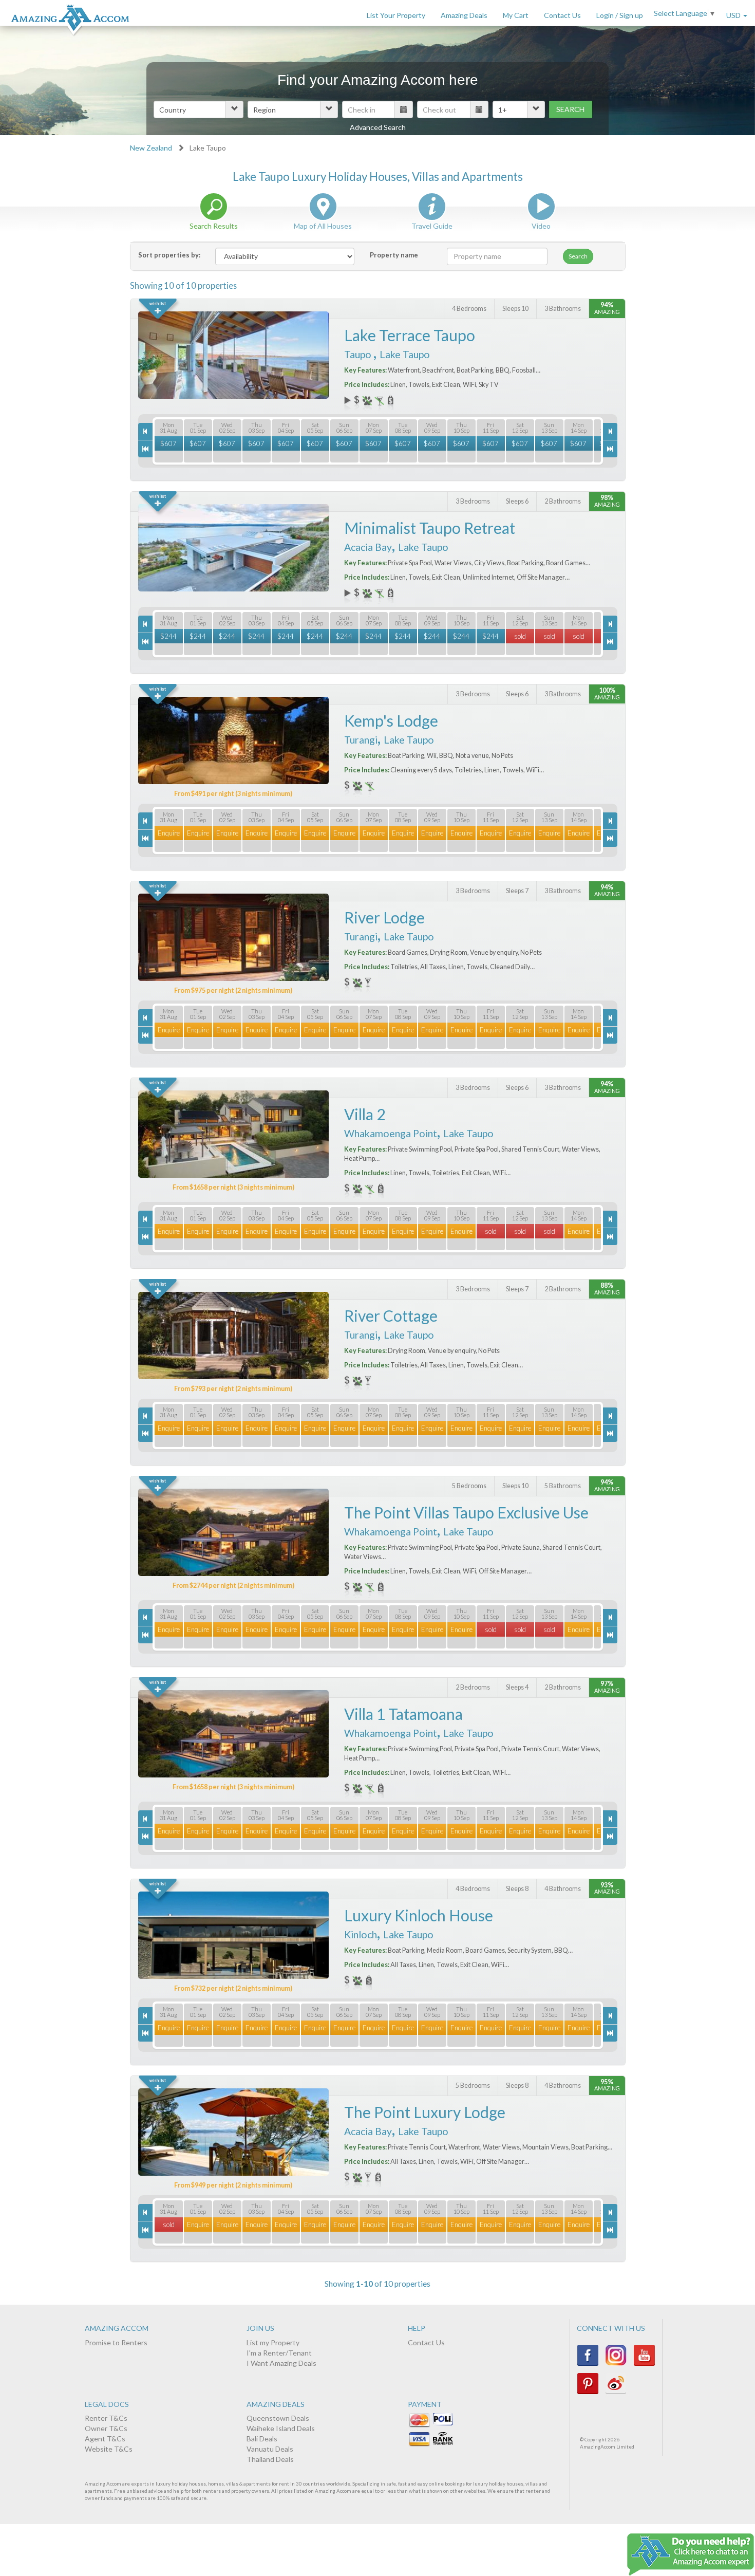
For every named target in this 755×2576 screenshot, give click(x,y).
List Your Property (396, 15)
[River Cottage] (233, 1336)
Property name (394, 255)
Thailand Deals (270, 2459)
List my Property (273, 2342)
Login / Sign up (620, 15)
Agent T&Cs (105, 2439)
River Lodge (384, 917)
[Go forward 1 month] (610, 449)
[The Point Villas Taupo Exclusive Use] (233, 1532)
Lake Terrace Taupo (410, 335)
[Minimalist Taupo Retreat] (233, 548)
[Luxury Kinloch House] (233, 1935)
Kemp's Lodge (391, 720)
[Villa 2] (233, 1134)
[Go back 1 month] (145, 449)
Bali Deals (262, 2439)
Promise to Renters (116, 2342)
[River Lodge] (233, 937)
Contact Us (562, 15)
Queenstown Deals (278, 2418)
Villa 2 (365, 1114)
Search (570, 109)
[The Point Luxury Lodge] (233, 2132)
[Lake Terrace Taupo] (233, 355)
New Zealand (151, 148)
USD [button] (734, 15)
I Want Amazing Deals (281, 2363)
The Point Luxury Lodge (425, 2112)
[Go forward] (610, 431)
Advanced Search (378, 127)
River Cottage (391, 1315)
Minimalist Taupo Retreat (430, 528)
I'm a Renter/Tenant (279, 2353)
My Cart (516, 15)
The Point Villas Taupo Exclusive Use (466, 1512)
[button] (199, 109)
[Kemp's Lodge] (233, 740)
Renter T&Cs (106, 2418)
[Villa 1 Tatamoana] (233, 1734)
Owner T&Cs (106, 2428)
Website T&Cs (109, 2449)
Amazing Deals (464, 15)
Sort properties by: (169, 255)
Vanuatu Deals (270, 2449)
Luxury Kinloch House (419, 1915)
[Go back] (145, 431)
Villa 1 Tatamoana (403, 1714)
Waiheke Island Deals (281, 2428)
